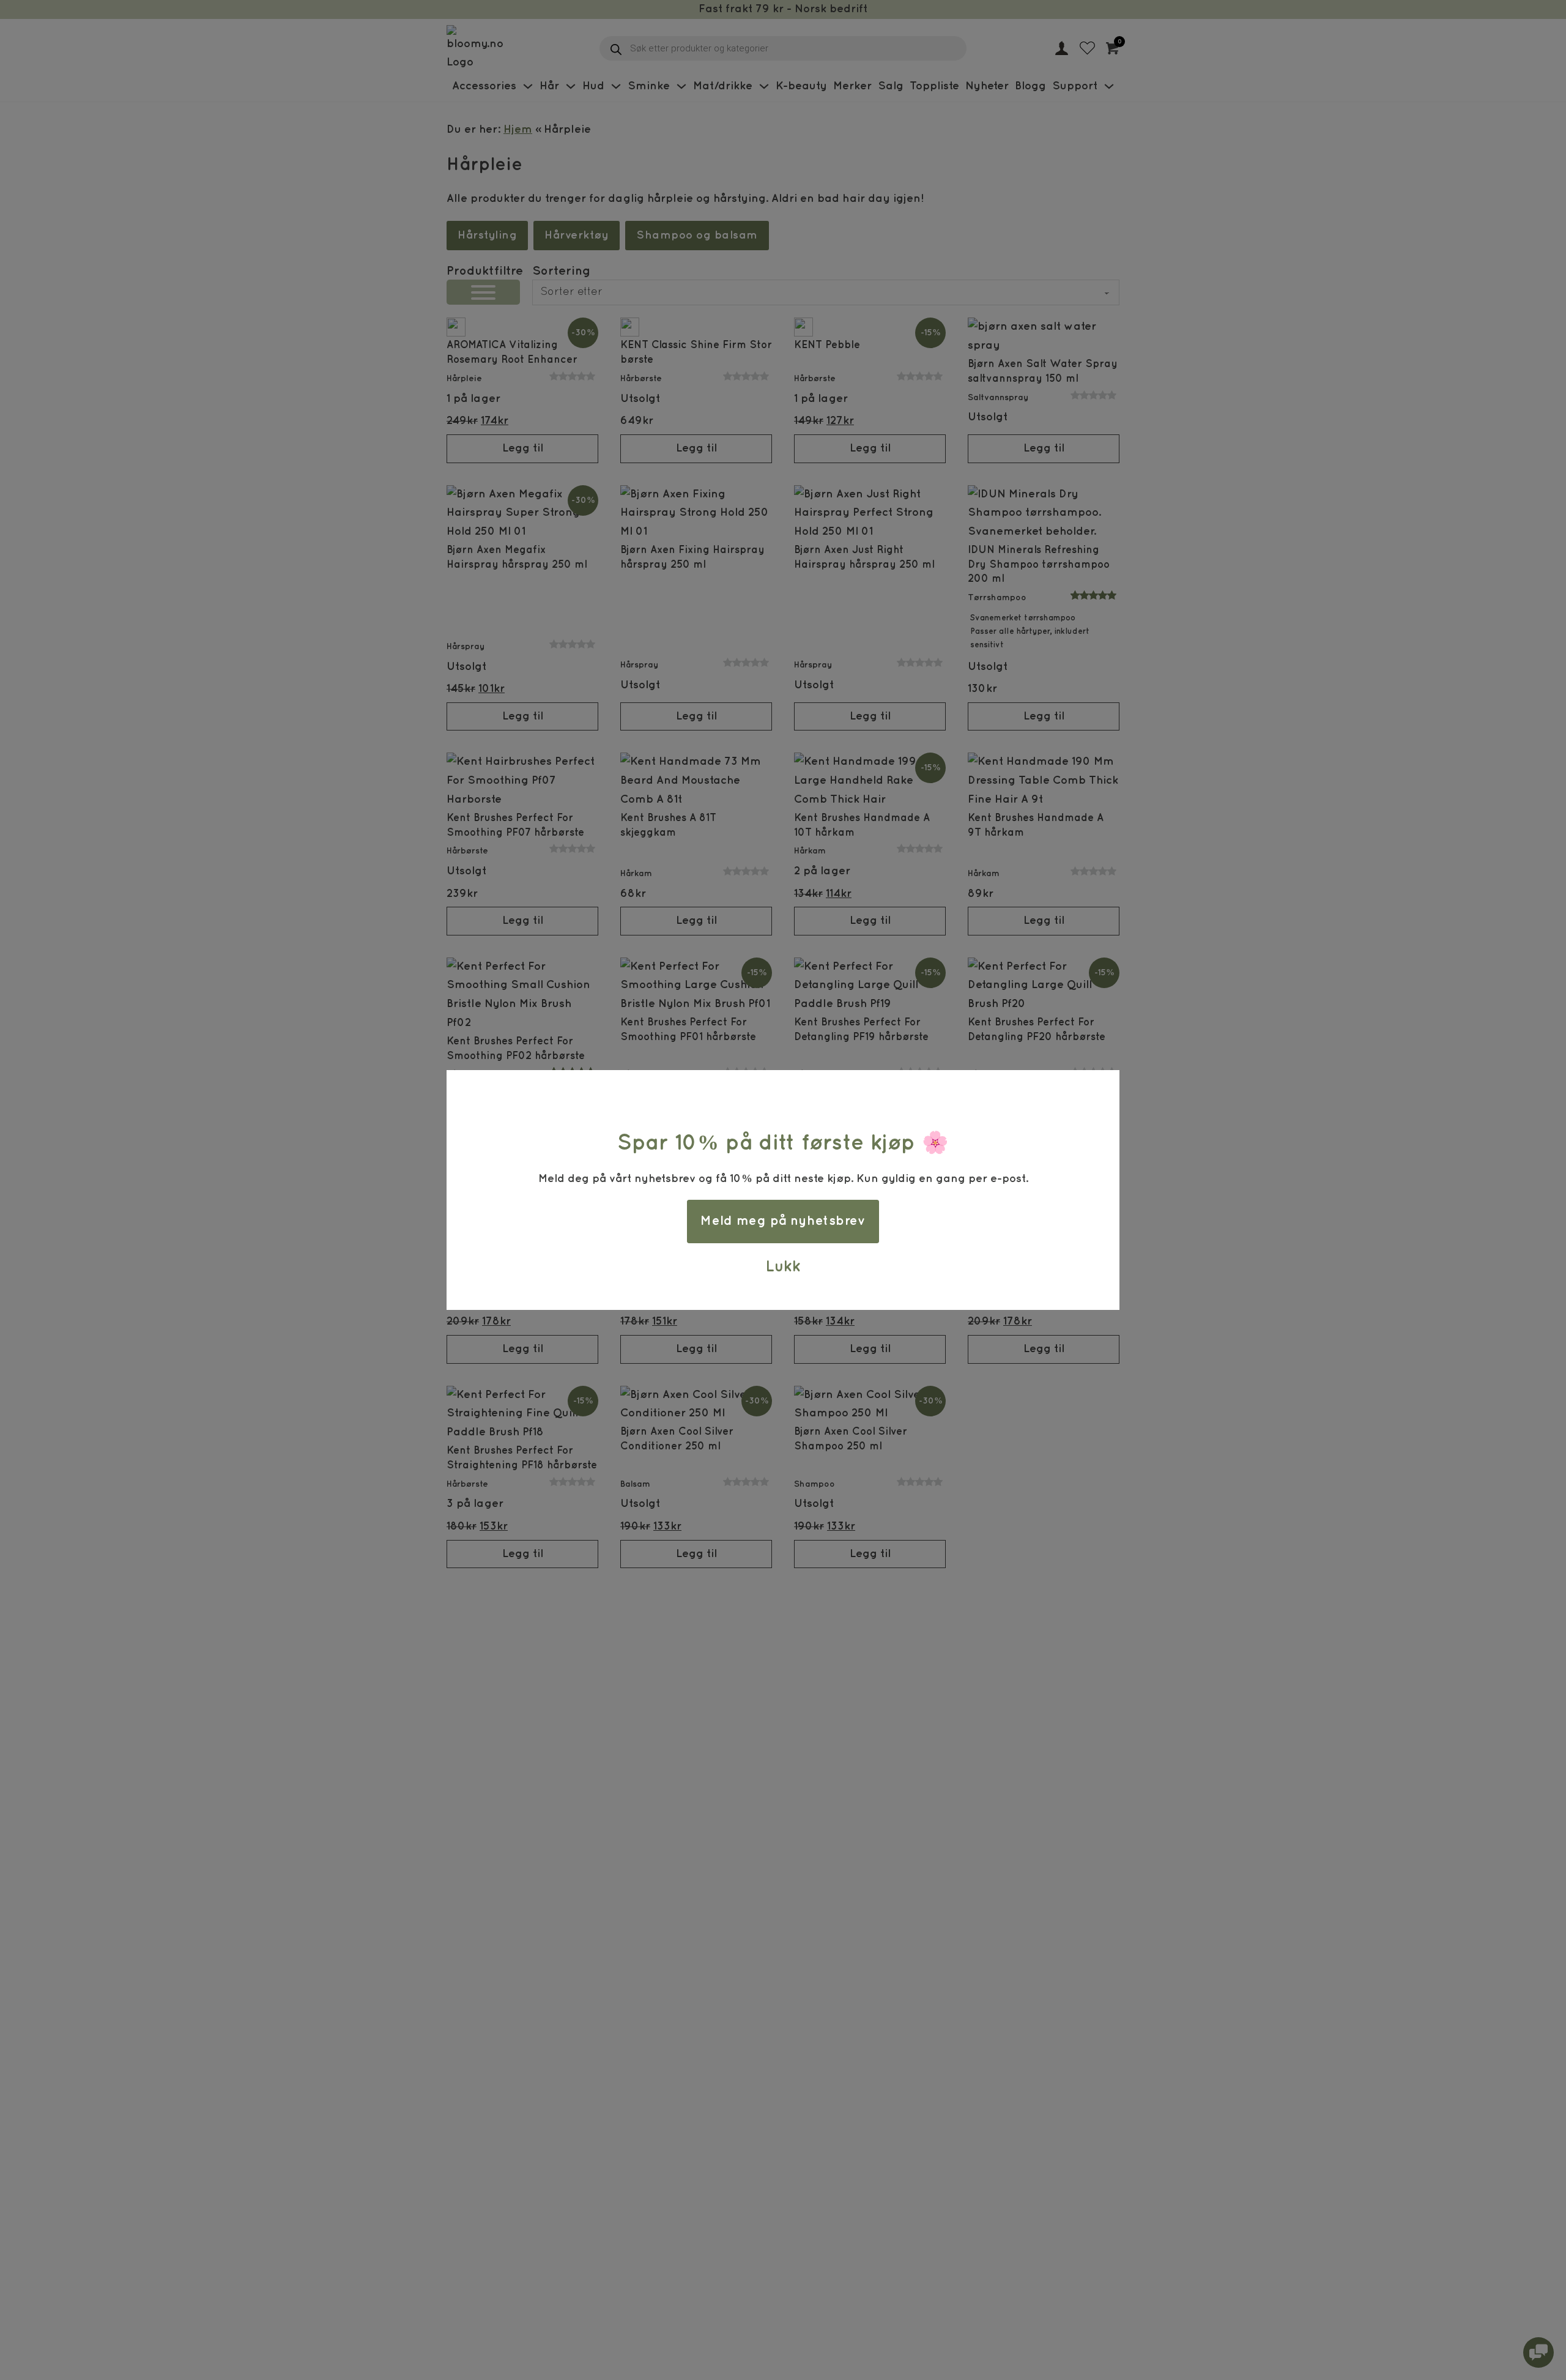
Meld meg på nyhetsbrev (783, 1221)
